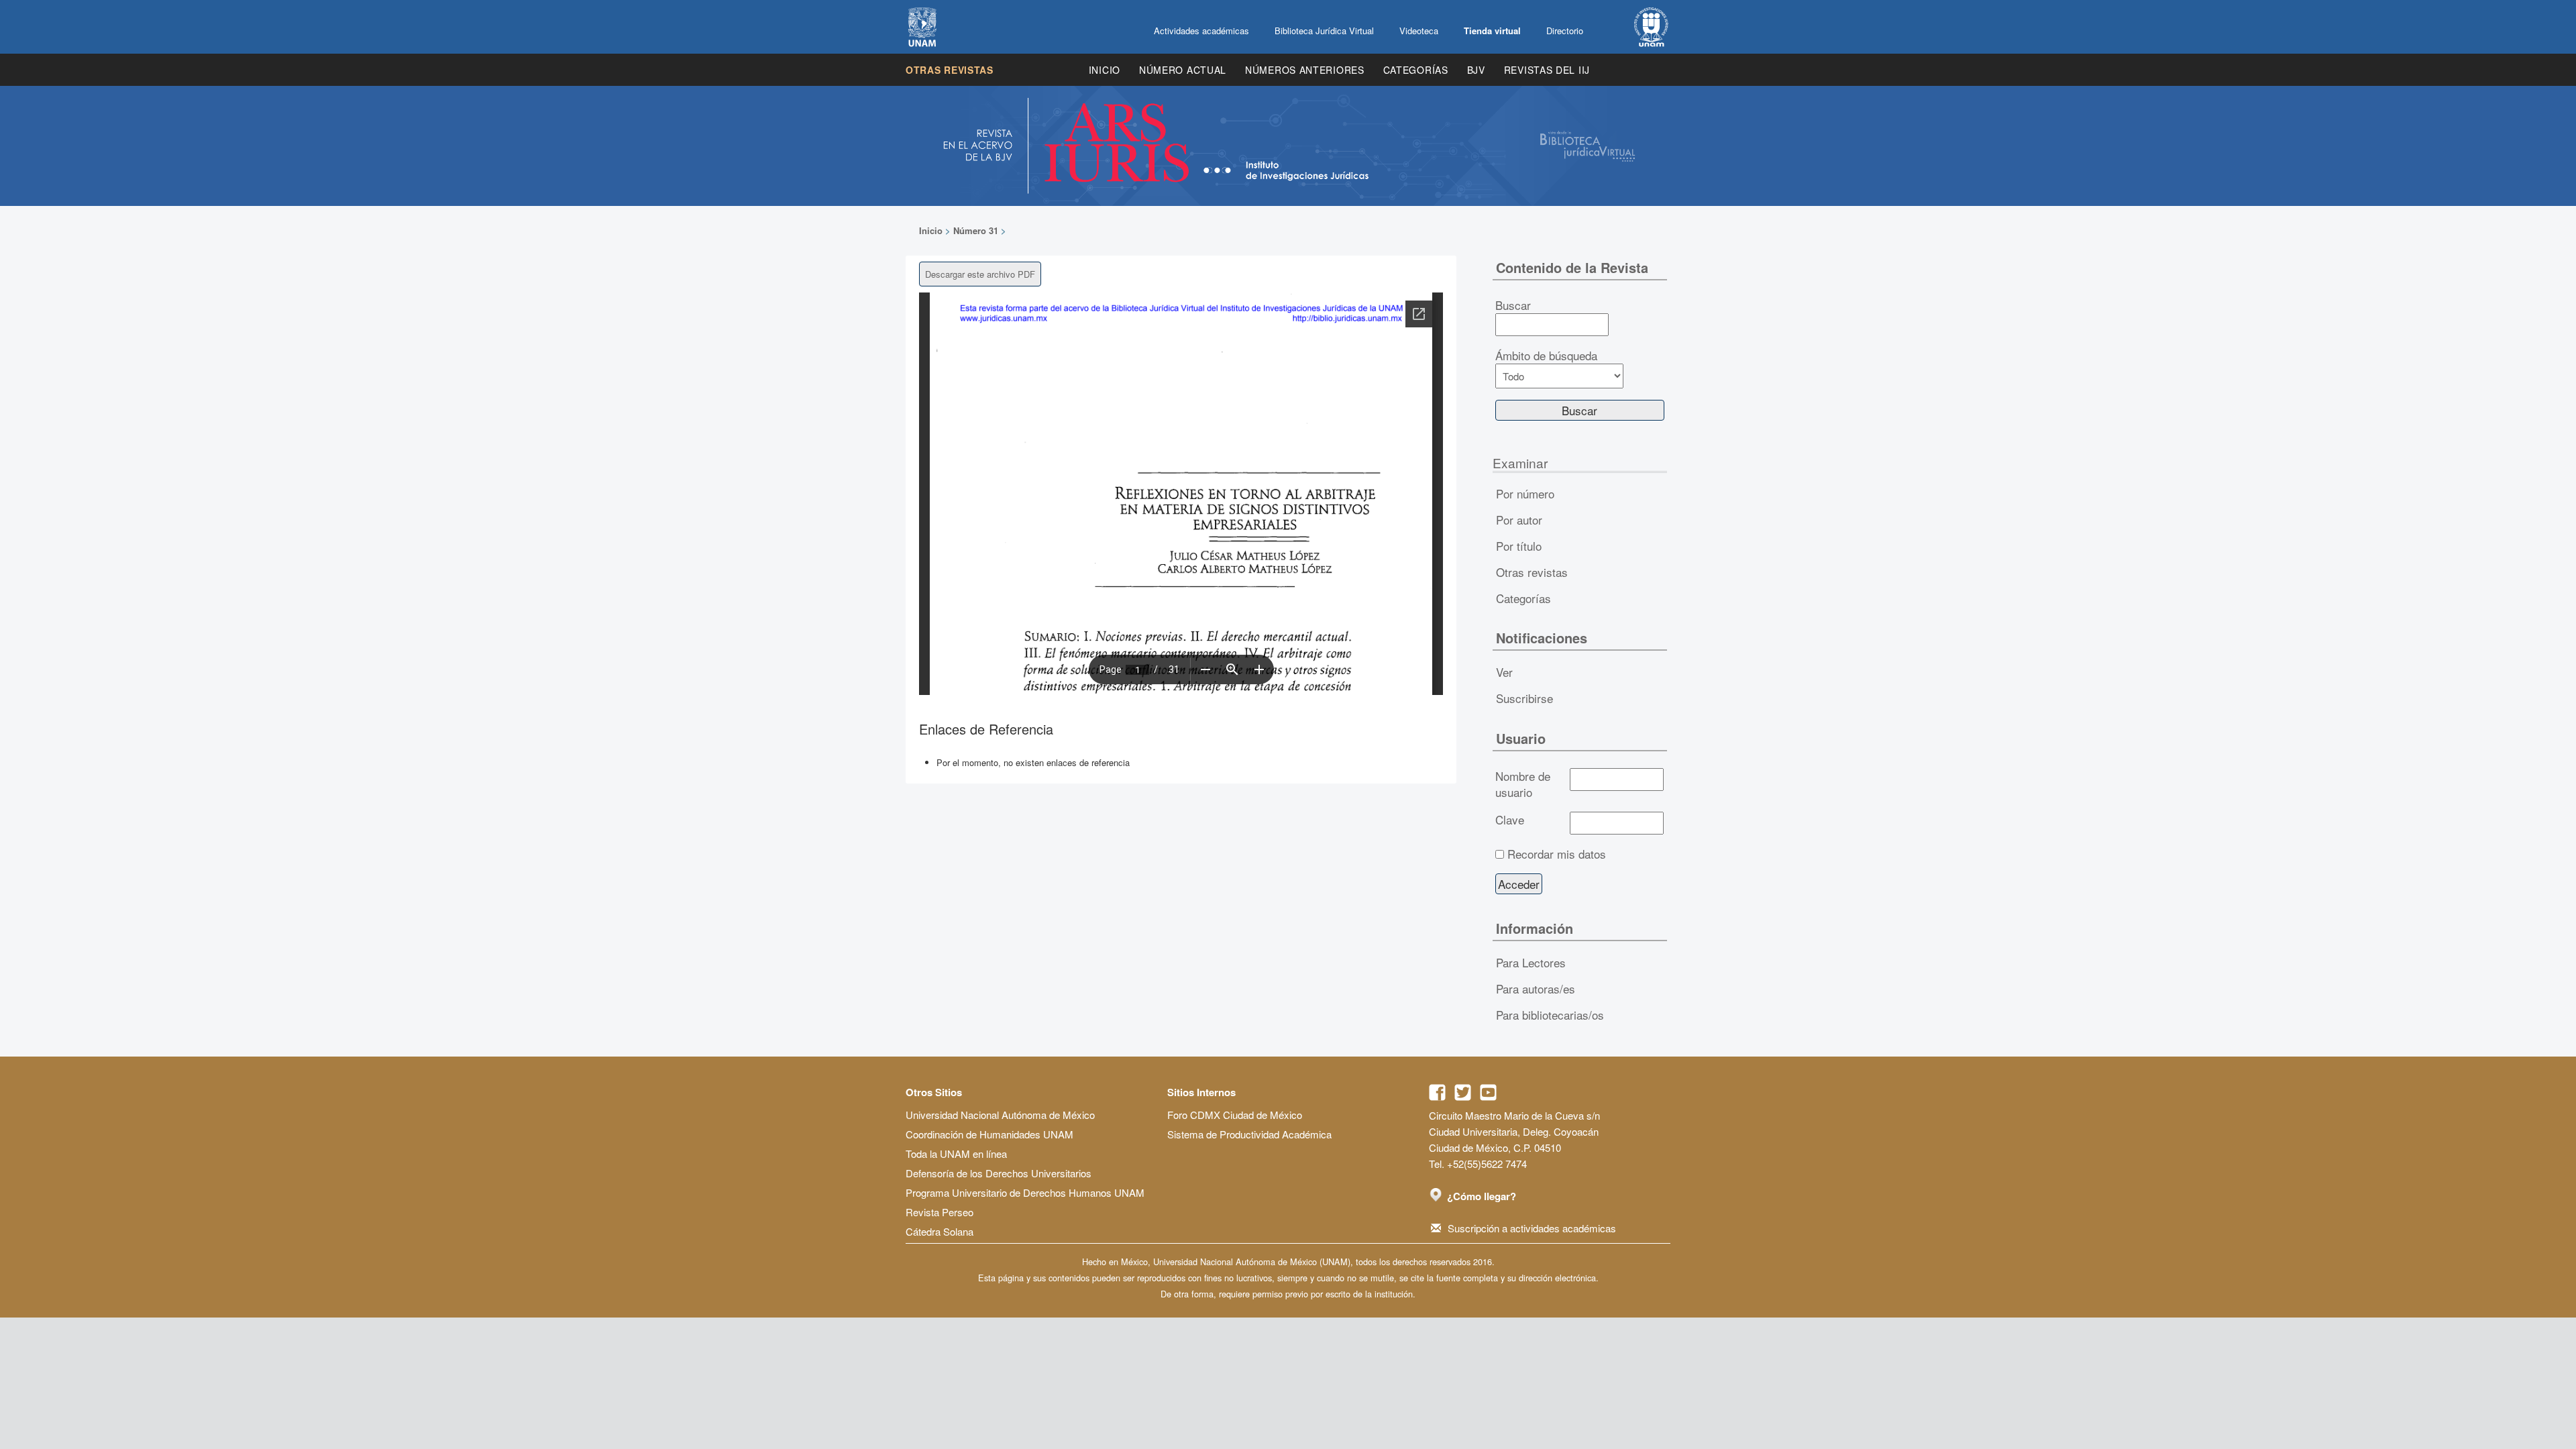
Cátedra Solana (940, 1231)
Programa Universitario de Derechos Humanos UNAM (1025, 1192)
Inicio (1105, 70)
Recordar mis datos (1557, 854)
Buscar (1513, 305)
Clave (1510, 820)
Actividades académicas (1201, 31)
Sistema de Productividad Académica (1249, 1134)
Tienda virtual (1492, 31)
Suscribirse (1524, 698)
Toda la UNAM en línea (956, 1153)
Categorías (1416, 70)
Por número (1525, 493)
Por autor (1519, 520)
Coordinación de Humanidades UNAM (989, 1134)
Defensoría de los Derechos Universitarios (999, 1173)
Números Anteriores (1305, 70)
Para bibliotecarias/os (1550, 1015)
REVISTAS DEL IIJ (1547, 70)
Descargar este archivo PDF (980, 274)
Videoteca (1419, 31)
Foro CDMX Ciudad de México (1235, 1115)
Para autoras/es (1536, 988)
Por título (1519, 546)
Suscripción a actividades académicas (1532, 1228)
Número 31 (976, 230)
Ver (1504, 672)
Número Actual (1183, 70)
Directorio (1565, 31)
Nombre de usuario (1523, 784)
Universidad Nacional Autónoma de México (1000, 1115)
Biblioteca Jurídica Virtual (1324, 31)
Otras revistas (950, 70)
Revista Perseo (940, 1212)
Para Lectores (1531, 962)
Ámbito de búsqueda (1546, 356)
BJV (1476, 70)
